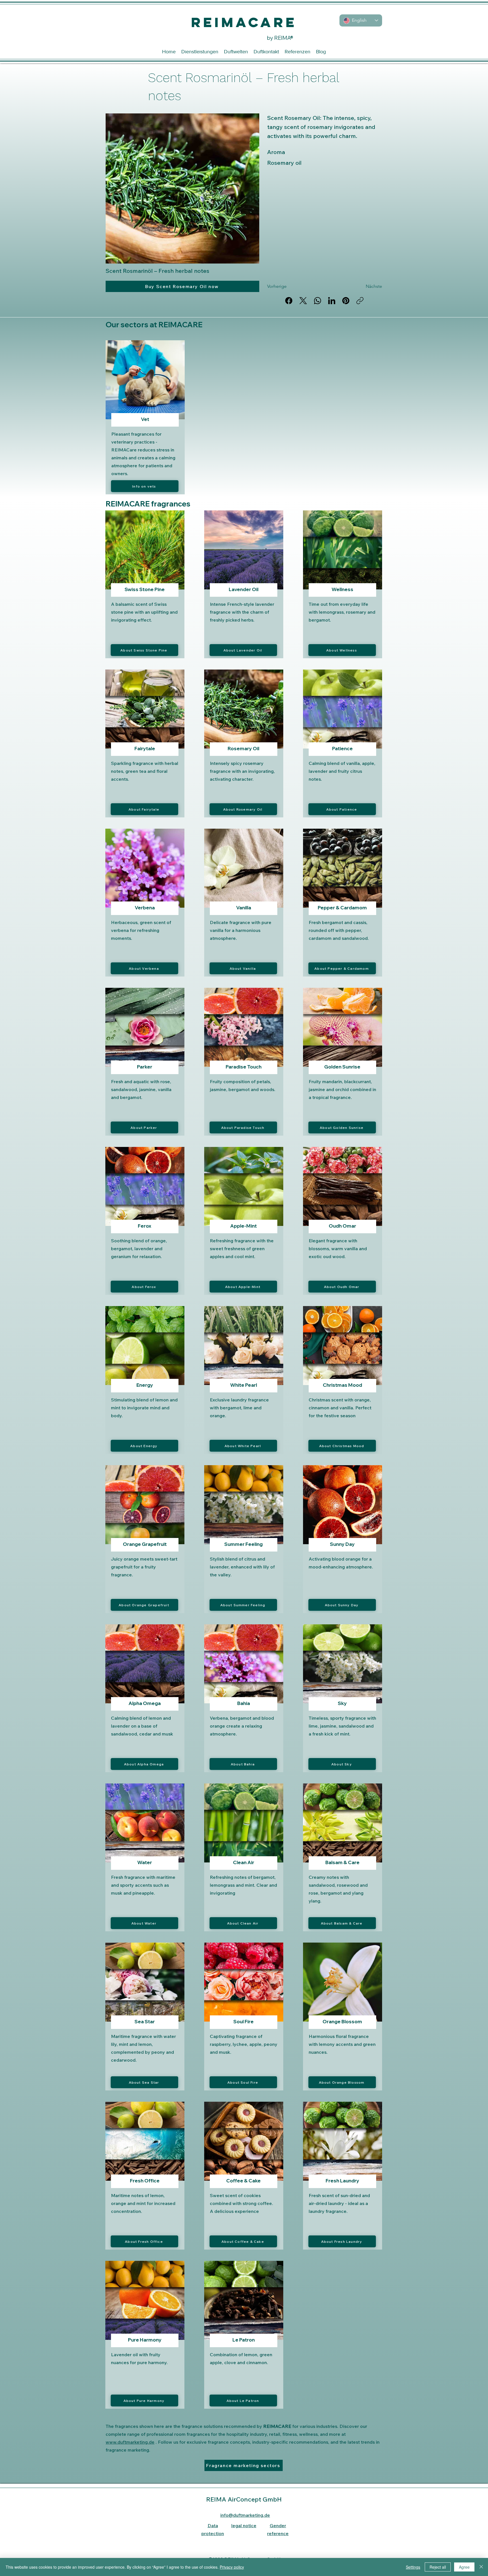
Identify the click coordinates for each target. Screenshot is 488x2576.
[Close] (481, 2567)
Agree (464, 2567)
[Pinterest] (346, 301)
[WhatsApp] (318, 301)
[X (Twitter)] (303, 301)
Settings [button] (413, 2567)
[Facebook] (289, 301)
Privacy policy (232, 2567)
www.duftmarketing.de (130, 2442)
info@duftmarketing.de (245, 2515)
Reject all (438, 2567)
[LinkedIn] (332, 301)
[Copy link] (360, 301)
